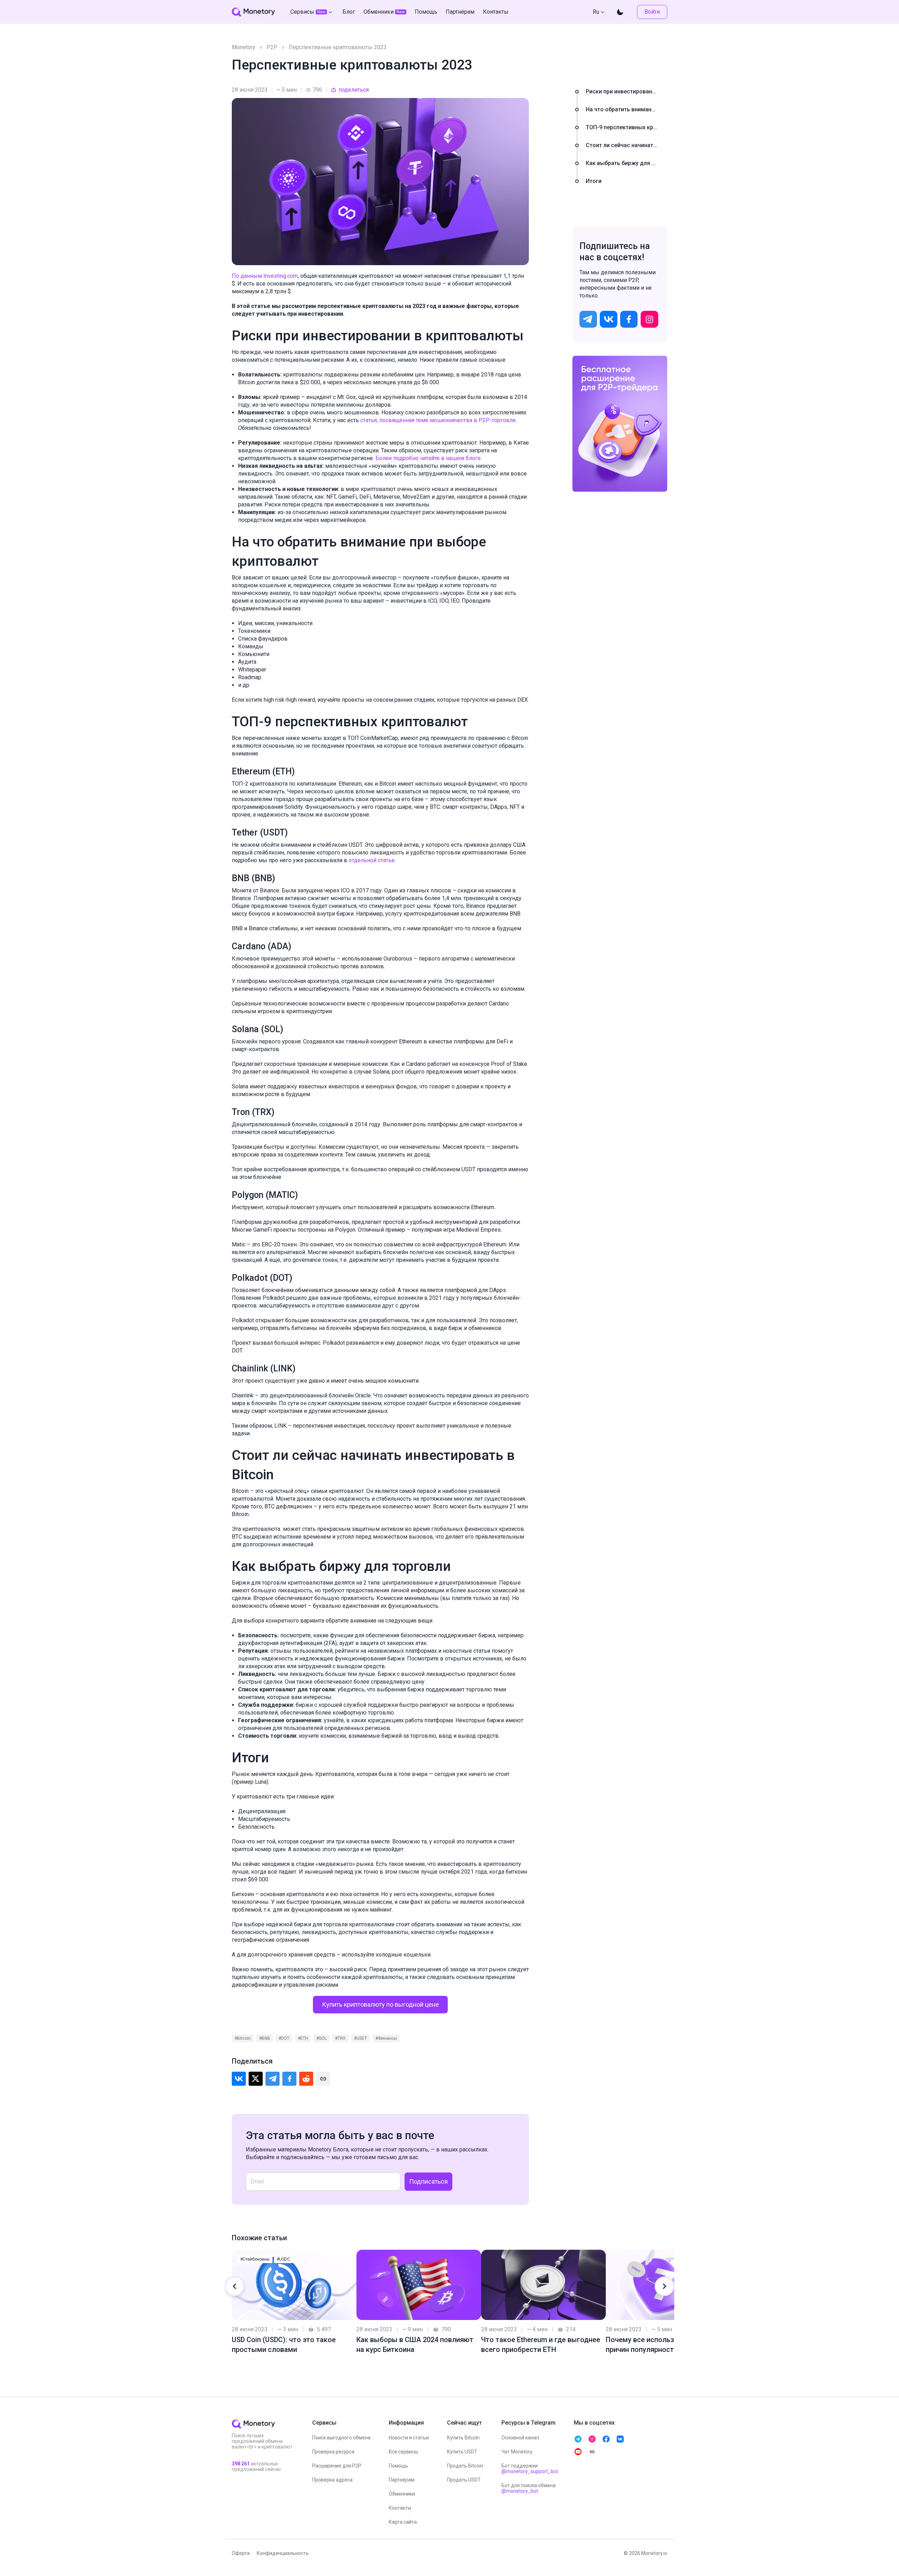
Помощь (398, 2466)
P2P (272, 47)
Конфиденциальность (283, 2553)
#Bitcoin (243, 2038)
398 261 (241, 2464)
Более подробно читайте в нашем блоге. (429, 458)
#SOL (321, 2038)
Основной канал (520, 2438)
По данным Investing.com (265, 276)
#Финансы (386, 2038)
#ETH (303, 2038)
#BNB (265, 2038)
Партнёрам (402, 2480)
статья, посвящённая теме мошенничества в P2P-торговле (438, 420)
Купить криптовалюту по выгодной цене (380, 2004)
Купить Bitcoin (463, 2438)
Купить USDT (462, 2452)
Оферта (241, 2553)
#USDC (283, 2259)
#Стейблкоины (255, 2259)
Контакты (400, 2508)
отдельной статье (372, 860)
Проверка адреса (332, 2480)
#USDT (360, 2038)
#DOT (284, 2038)
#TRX (340, 2038)
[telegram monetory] (578, 2439)
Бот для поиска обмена (529, 2488)
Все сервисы (403, 2452)
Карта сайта (403, 2522)
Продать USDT (464, 2480)
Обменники (402, 2494)
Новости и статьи (409, 2438)
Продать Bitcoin (465, 2466)
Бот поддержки (530, 2469)
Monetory (244, 47)
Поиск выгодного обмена (341, 2438)
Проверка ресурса (333, 2452)
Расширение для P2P (337, 2466)
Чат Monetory (517, 2452)
